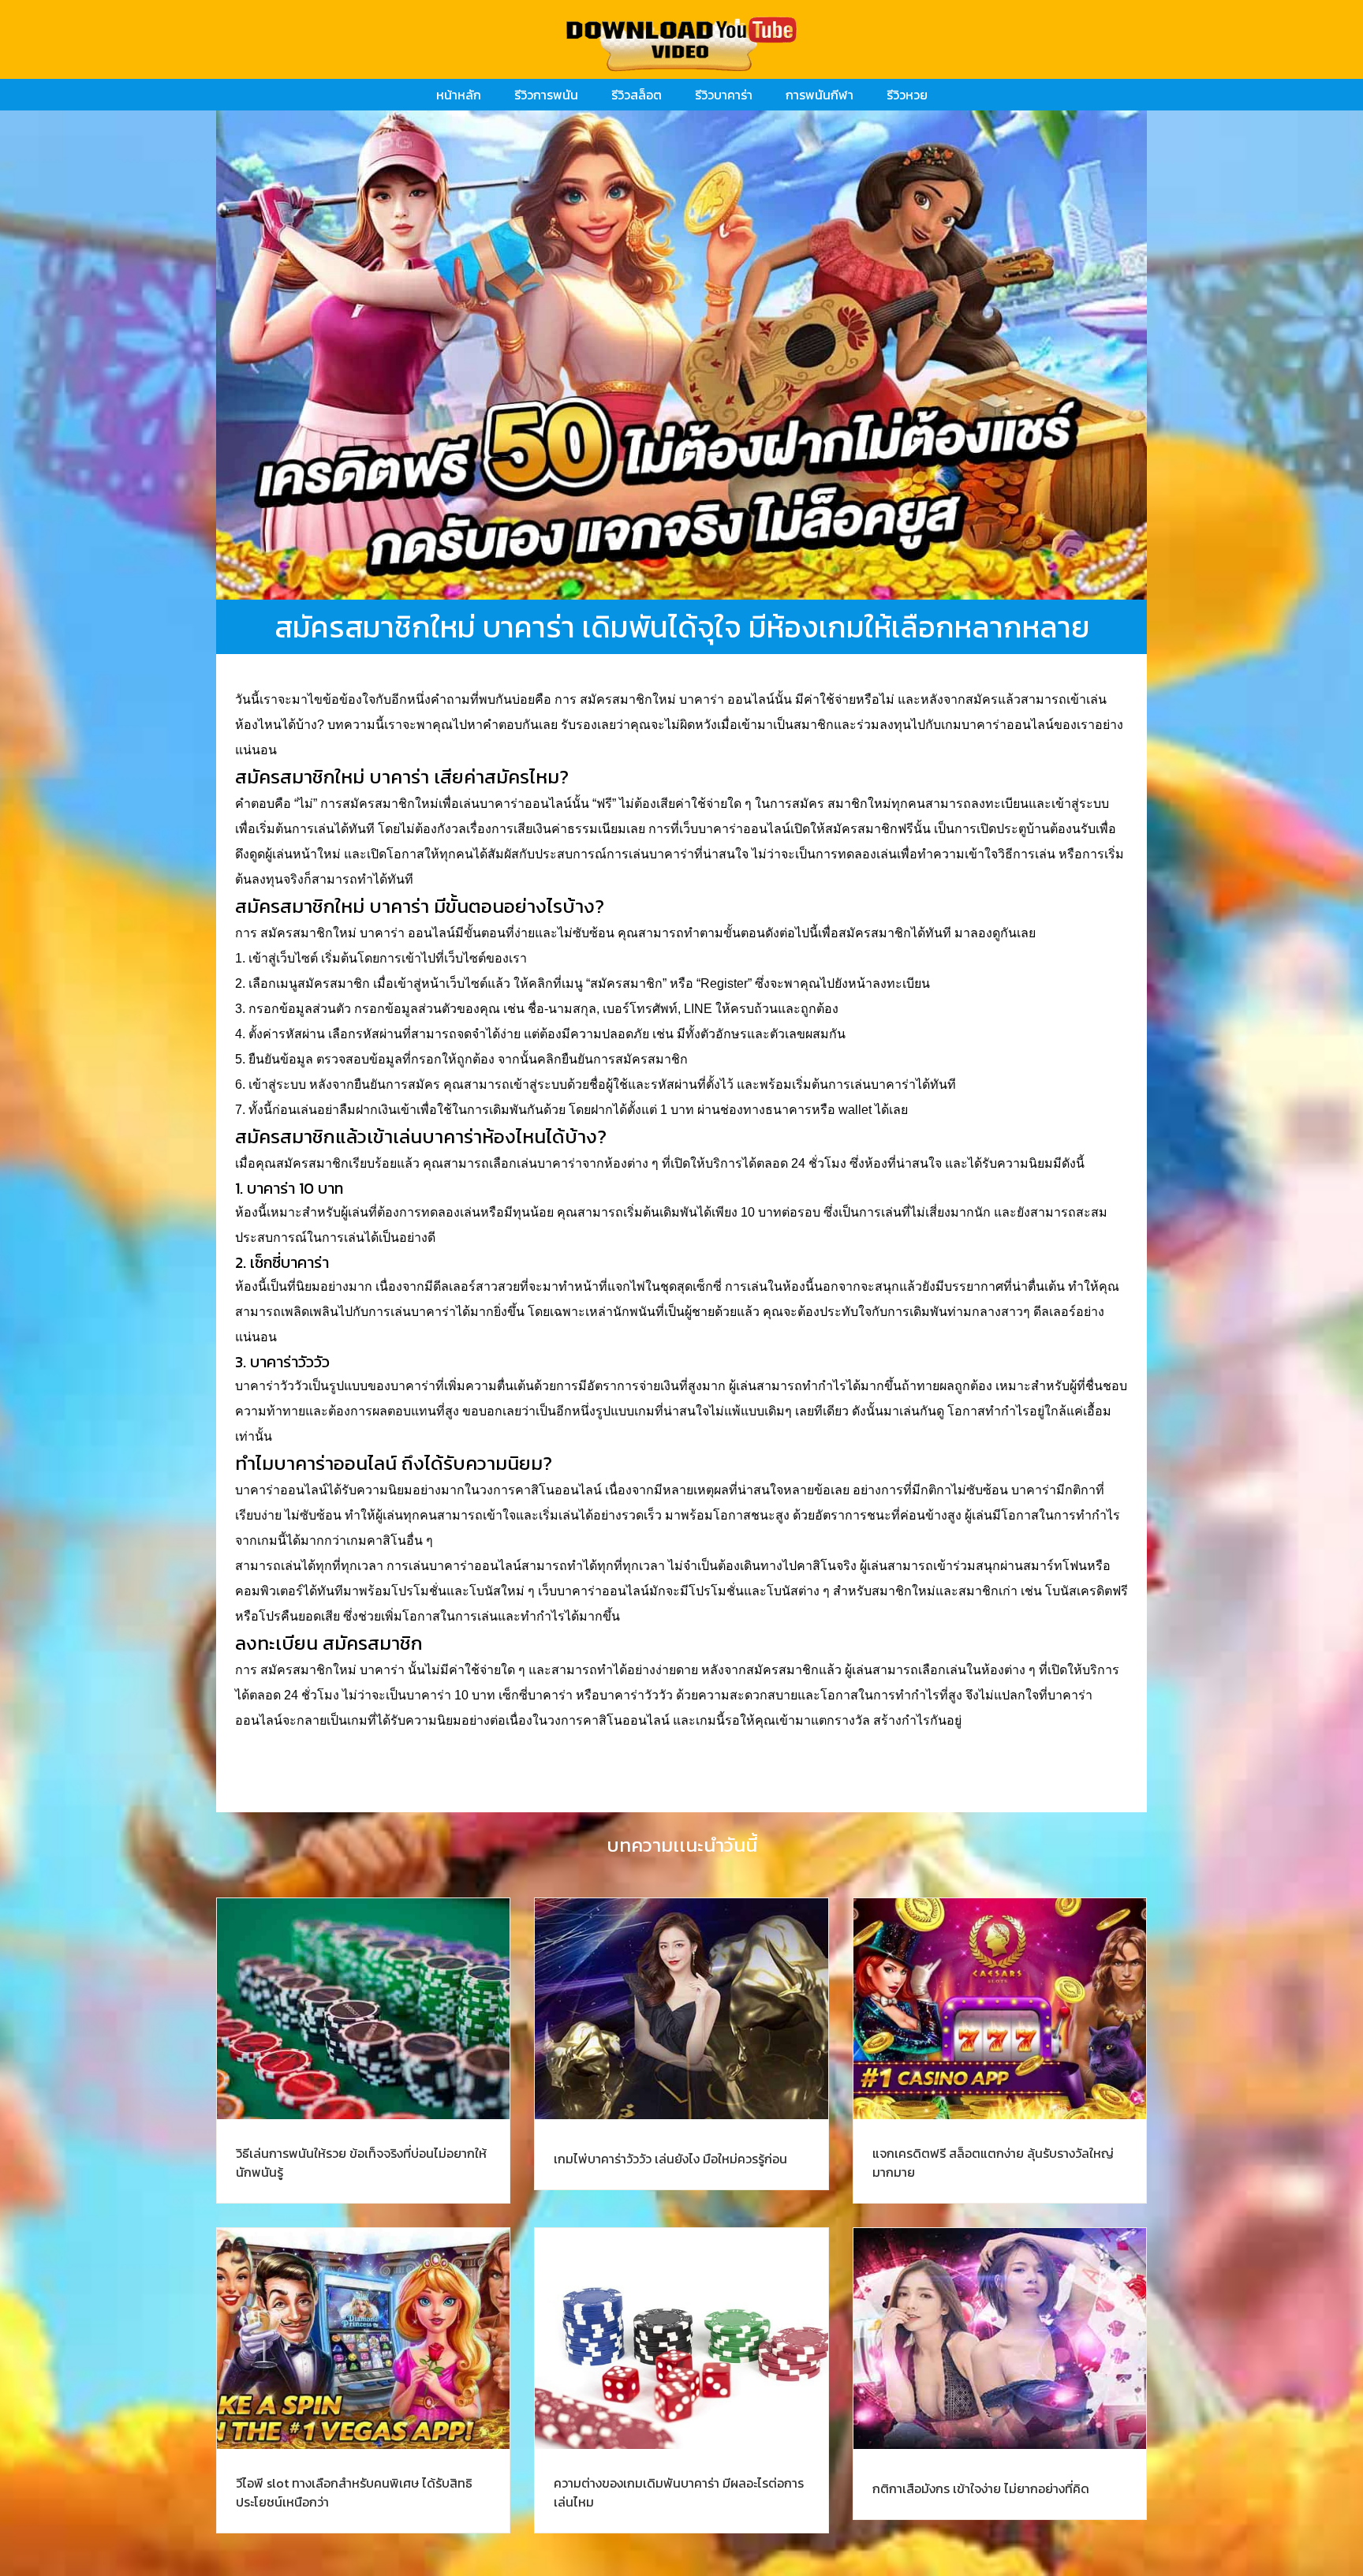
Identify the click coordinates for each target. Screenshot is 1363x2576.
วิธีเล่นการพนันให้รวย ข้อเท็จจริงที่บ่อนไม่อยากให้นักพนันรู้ (361, 2163)
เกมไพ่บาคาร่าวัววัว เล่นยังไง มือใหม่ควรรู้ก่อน (670, 2159)
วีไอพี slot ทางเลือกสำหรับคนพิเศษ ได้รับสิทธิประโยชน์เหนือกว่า (354, 2492)
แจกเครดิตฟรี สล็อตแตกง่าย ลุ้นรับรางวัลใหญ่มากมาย (993, 2163)
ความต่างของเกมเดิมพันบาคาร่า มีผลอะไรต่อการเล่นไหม (679, 2492)
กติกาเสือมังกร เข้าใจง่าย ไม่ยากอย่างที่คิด (981, 2488)
